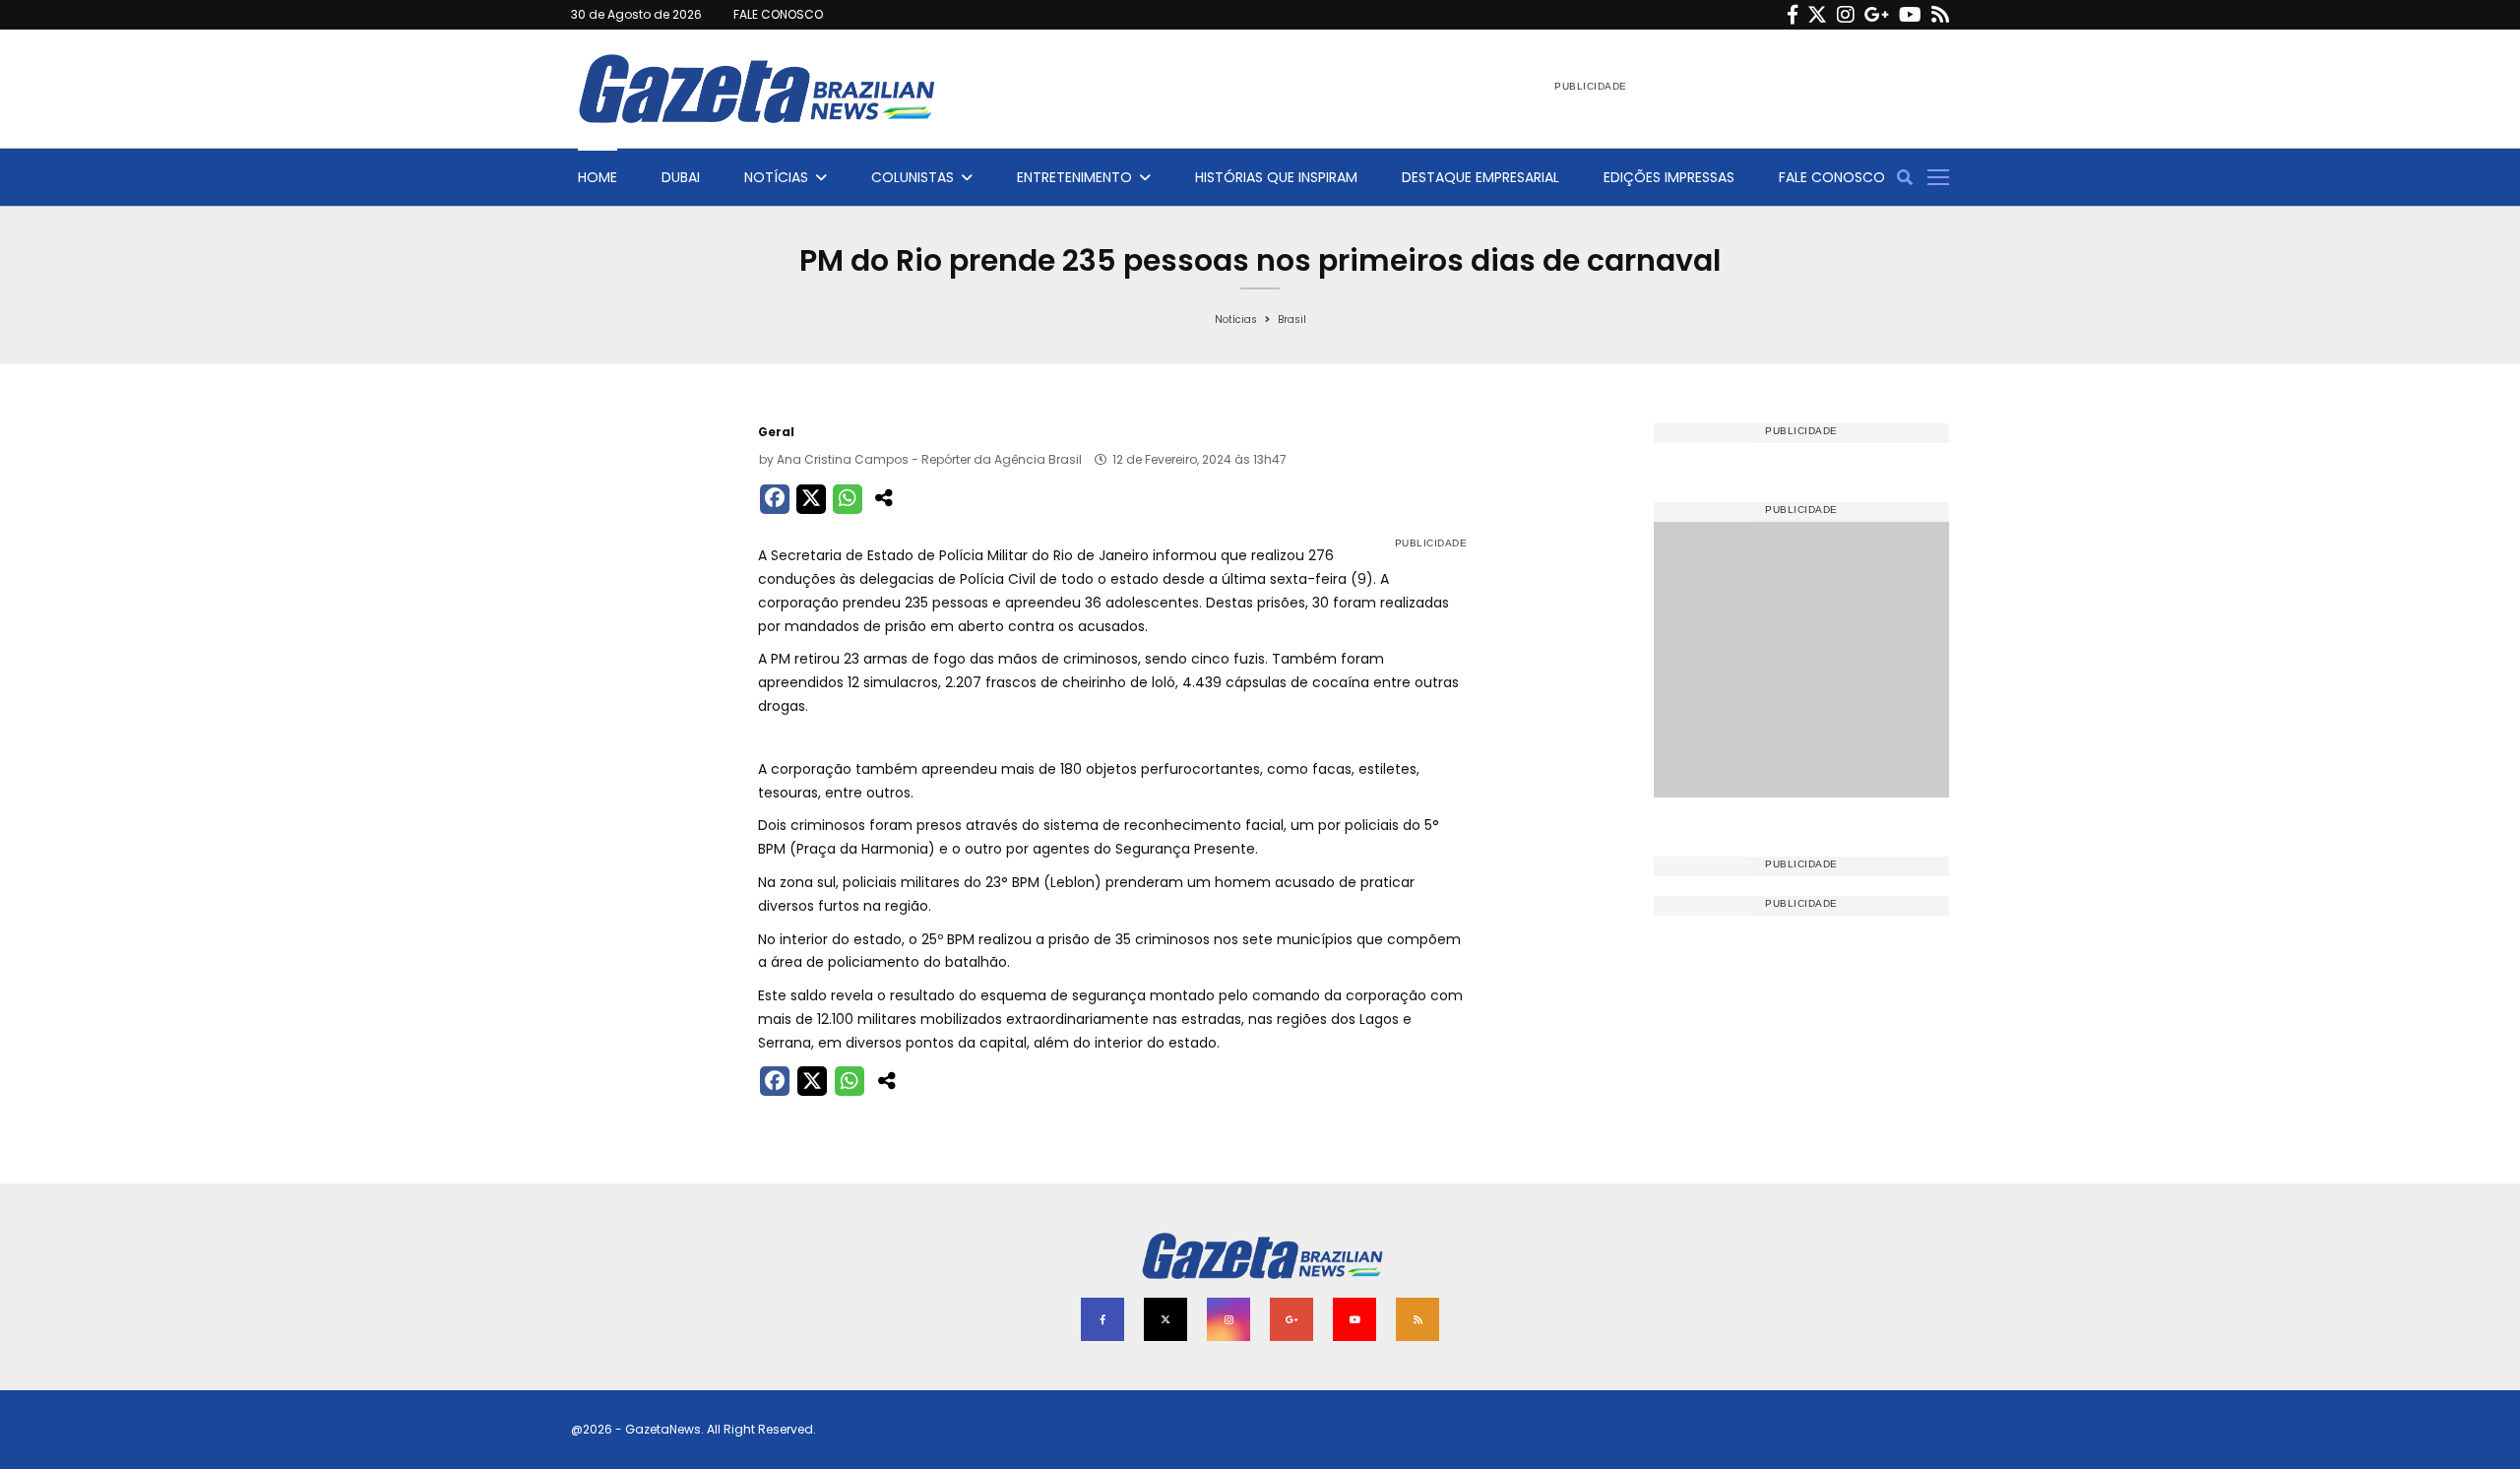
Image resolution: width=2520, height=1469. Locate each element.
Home (598, 177)
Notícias (776, 177)
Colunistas (913, 177)
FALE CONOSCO (778, 14)
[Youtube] (1910, 15)
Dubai (681, 177)
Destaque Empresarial (1480, 177)
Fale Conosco (1832, 177)
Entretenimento (1074, 177)
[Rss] (1940, 15)
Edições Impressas (1669, 177)
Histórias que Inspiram (1276, 177)
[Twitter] (1817, 15)
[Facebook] (1793, 15)
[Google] (1877, 15)
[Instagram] (1846, 15)
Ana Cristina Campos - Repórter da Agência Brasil (929, 459)
